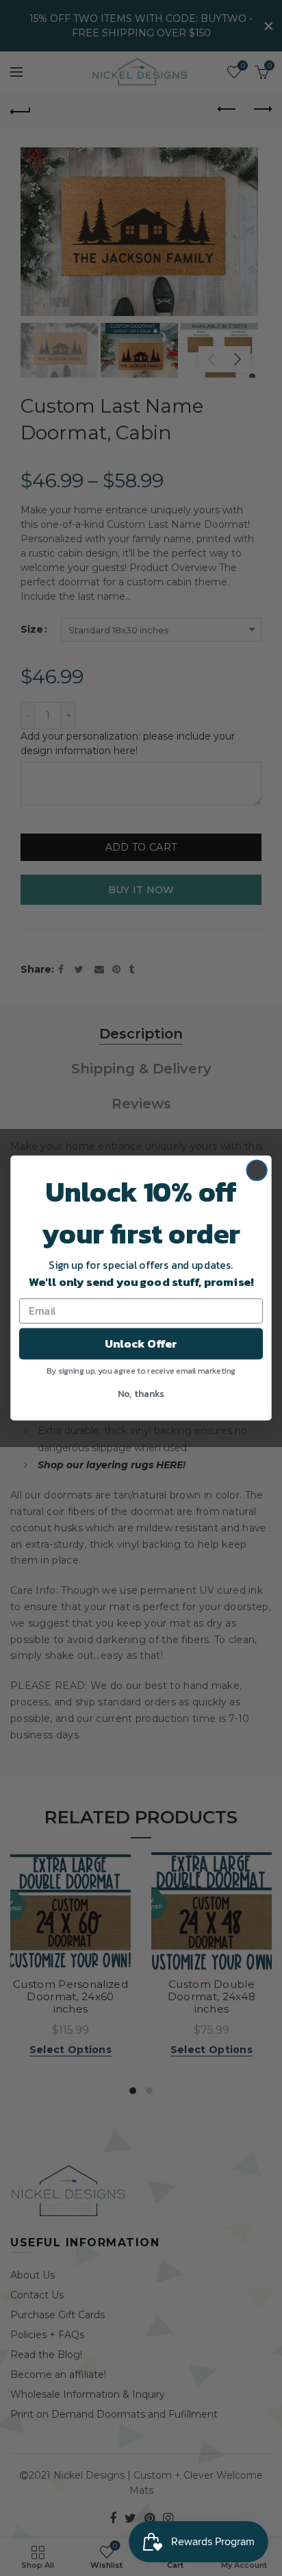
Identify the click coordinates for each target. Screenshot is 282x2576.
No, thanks (141, 1393)
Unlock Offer (141, 1343)
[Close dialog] (257, 1170)
